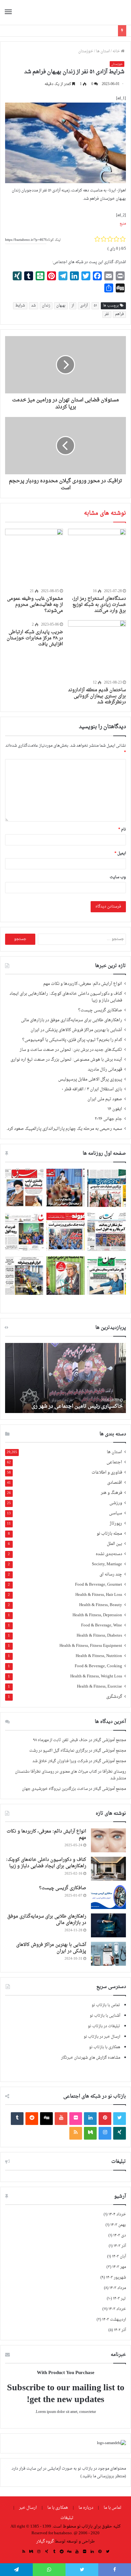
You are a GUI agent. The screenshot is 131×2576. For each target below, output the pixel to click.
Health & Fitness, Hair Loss (99, 1595)
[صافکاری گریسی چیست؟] (108, 1897)
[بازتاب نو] (104, 12)
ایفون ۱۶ (115, 1109)
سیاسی (116, 1514)
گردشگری (114, 1697)
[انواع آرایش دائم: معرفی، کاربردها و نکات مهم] (108, 1840)
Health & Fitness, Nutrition (99, 1656)
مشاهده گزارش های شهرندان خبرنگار (91, 2058)
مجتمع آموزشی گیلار (110, 1740)
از (73, 306)
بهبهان (61, 306)
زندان (46, 306)
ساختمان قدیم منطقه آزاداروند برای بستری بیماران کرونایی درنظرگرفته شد (97, 696)
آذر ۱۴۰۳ (120, 2246)
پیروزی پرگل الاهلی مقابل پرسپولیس (90, 1080)
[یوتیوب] (61, 2119)
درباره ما (86, 2508)
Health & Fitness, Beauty (101, 1605)
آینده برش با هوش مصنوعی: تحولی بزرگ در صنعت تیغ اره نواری (66, 1060)
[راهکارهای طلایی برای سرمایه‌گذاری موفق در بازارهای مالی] (108, 1925)
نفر (107, 314)
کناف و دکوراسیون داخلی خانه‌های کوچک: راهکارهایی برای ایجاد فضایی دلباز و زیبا (66, 997)
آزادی (84, 306)
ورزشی (116, 1503)
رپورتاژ (116, 1524)
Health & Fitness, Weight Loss (96, 1677)
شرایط (20, 306)
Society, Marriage (107, 1564)
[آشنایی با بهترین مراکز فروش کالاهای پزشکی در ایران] (108, 1954)
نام (122, 829)
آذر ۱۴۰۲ (120, 2330)
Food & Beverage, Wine (102, 1626)
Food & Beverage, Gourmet (99, 1585)
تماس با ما (113, 2508)
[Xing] (120, 2133)
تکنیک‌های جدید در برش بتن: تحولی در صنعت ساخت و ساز (71, 1050)
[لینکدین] (90, 2119)
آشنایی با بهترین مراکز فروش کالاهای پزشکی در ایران (76, 1030)
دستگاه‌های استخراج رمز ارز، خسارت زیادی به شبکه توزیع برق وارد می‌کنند (99, 605)
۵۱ (95, 306)
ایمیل (120, 853)
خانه (117, 51)
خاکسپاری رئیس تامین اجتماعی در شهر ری (77, 1406)
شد (34, 306)
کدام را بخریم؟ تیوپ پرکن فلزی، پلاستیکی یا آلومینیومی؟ (72, 1040)
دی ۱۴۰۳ (120, 2235)
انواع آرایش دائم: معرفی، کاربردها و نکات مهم (83, 984)
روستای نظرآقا (114, 1772)
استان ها (103, 51)
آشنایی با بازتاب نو (105, 2016)
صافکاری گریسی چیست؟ (100, 1010)
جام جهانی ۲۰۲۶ (108, 1119)
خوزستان (86, 51)
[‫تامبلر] (17, 2119)
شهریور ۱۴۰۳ (116, 2278)
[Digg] (46, 2119)
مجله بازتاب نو (109, 1534)
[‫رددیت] (32, 2119)
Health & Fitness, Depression (97, 1615)
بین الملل (114, 1544)
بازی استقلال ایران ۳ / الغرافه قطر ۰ (92, 1089)
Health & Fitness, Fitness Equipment (91, 1646)
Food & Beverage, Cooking (98, 1666)
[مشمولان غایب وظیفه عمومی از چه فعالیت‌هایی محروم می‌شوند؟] (34, 558)
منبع (123, 224)
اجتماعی (114, 1463)
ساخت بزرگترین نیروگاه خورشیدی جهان (55, 1789)
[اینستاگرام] (105, 2133)
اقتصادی (115, 1483)
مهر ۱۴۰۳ (119, 2267)
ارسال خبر (28, 2508)
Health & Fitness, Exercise (100, 1687)
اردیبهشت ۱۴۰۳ (114, 2320)
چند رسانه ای (111, 1575)
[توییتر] (120, 2119)
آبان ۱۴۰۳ (119, 2257)
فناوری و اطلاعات (107, 1473)
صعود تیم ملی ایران (105, 1099)
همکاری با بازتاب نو (105, 2047)
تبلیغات (67, 2518)
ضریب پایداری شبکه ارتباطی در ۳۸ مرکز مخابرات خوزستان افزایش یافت (35, 638)
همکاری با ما (58, 2508)
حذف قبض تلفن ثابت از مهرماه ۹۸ (60, 1740)
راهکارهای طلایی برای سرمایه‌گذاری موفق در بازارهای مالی (72, 1020)
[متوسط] (90, 2133)
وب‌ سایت (118, 877)
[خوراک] (76, 2133)
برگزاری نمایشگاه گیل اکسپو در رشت (59, 1751)
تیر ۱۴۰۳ (119, 2299)
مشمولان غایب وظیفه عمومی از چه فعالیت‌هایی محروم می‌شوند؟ (35, 605)
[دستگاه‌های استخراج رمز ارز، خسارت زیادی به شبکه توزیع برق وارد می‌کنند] (97, 558)
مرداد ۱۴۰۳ (118, 2288)
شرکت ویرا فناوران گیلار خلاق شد (60, 1761)
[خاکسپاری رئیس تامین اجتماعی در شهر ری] (65, 1378)
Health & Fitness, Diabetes (99, 1636)
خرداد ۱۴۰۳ (117, 2309)
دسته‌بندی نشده (109, 1554)
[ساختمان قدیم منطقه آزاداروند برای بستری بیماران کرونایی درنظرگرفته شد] (97, 649)
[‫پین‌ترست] (105, 2119)
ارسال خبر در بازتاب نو (102, 2037)
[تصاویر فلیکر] (76, 2119)
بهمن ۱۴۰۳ (118, 2225)
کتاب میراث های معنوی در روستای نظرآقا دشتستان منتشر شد (70, 1775)
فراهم (119, 314)
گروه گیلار (45, 2541)
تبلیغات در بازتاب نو (104, 2026)
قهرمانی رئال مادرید (105, 1070)
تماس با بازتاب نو (106, 2005)
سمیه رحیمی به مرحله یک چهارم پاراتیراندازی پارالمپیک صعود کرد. (64, 1129)
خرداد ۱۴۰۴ (117, 2214)
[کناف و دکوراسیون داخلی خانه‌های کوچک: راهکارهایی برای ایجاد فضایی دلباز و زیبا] (108, 1869)
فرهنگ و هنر (111, 1493)
